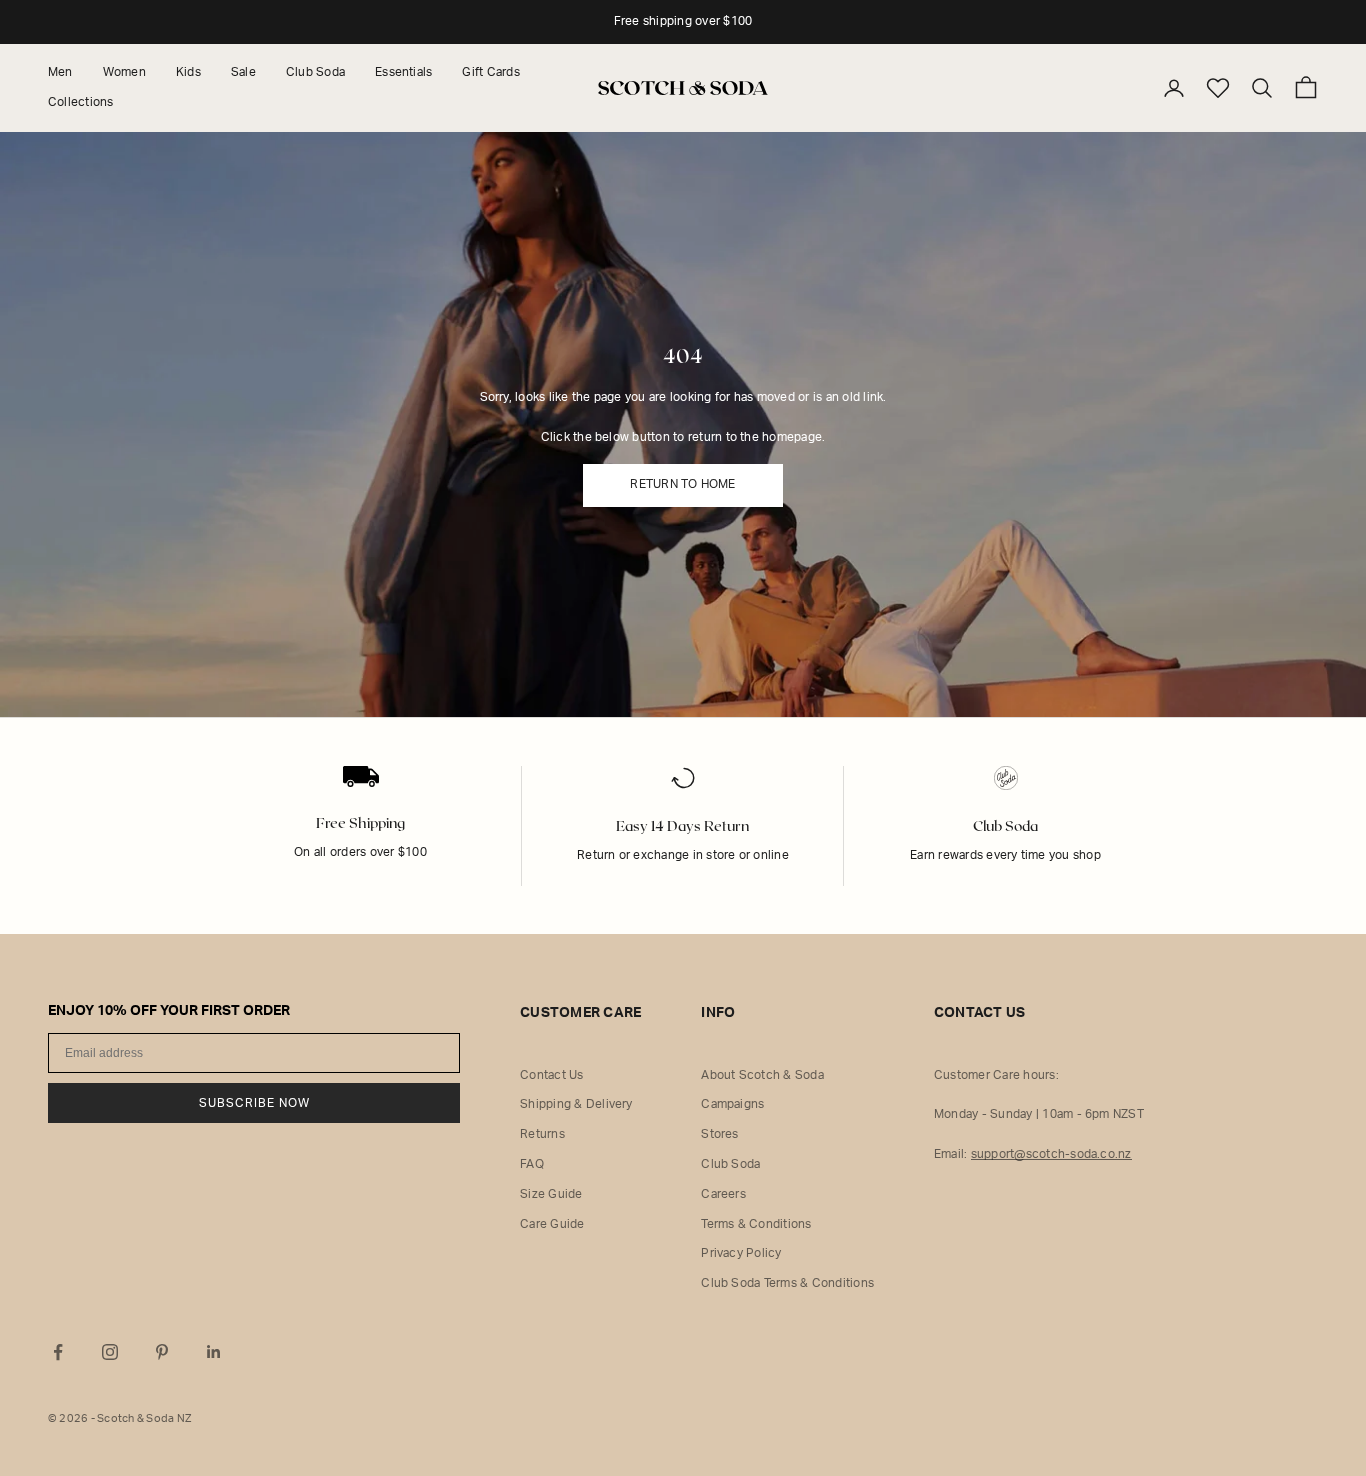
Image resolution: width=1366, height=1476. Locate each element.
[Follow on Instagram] (110, 1352)
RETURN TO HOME (682, 484)
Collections (81, 102)
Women (124, 72)
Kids (188, 72)
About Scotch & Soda (762, 1075)
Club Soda (315, 72)
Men (60, 72)
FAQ (532, 1164)
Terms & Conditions (756, 1224)
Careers (723, 1194)
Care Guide (552, 1224)
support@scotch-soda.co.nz (1051, 1154)
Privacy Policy (741, 1253)
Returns (542, 1134)
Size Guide (551, 1194)
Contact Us (551, 1075)
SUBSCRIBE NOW (254, 1103)
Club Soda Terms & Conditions (787, 1283)
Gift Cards (490, 72)
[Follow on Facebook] (58, 1352)
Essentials (403, 72)
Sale (243, 72)
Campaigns (732, 1104)
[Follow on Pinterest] (162, 1352)
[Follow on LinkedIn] (214, 1352)
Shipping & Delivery (576, 1104)
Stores (719, 1134)
